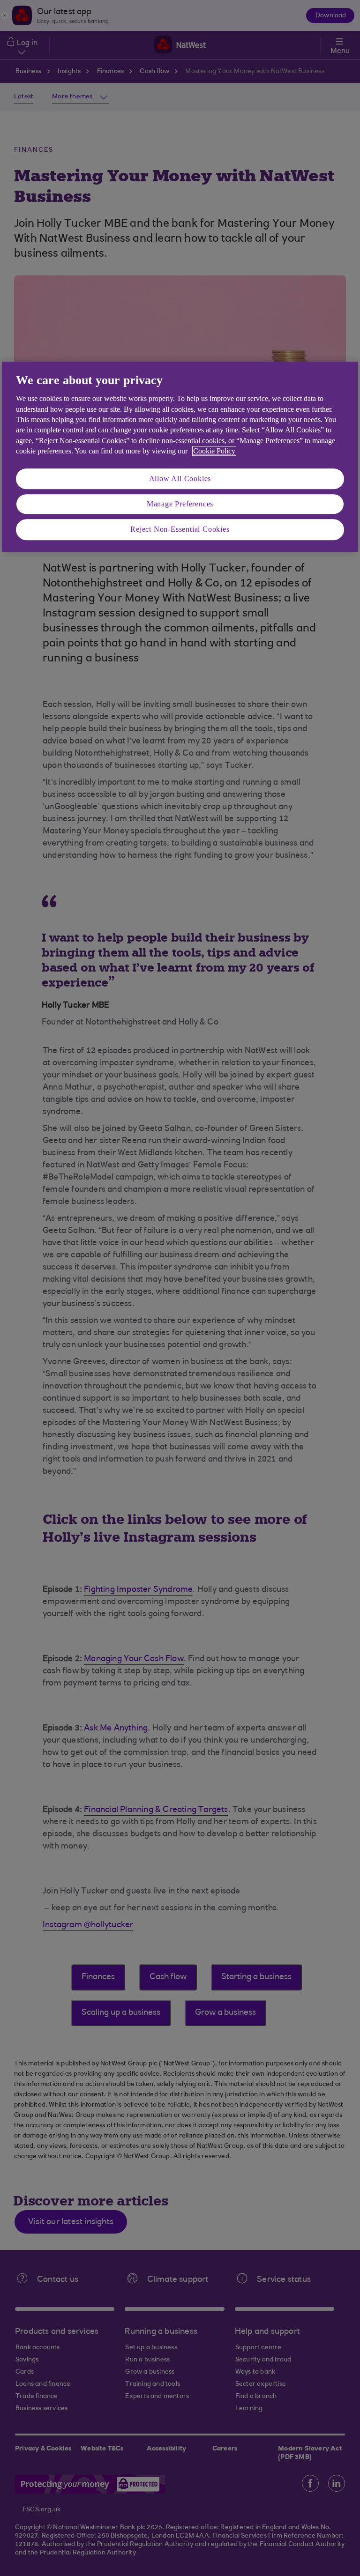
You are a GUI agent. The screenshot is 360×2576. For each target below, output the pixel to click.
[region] (180, 457)
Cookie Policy (214, 451)
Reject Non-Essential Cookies (180, 530)
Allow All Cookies (180, 479)
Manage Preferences (180, 504)
